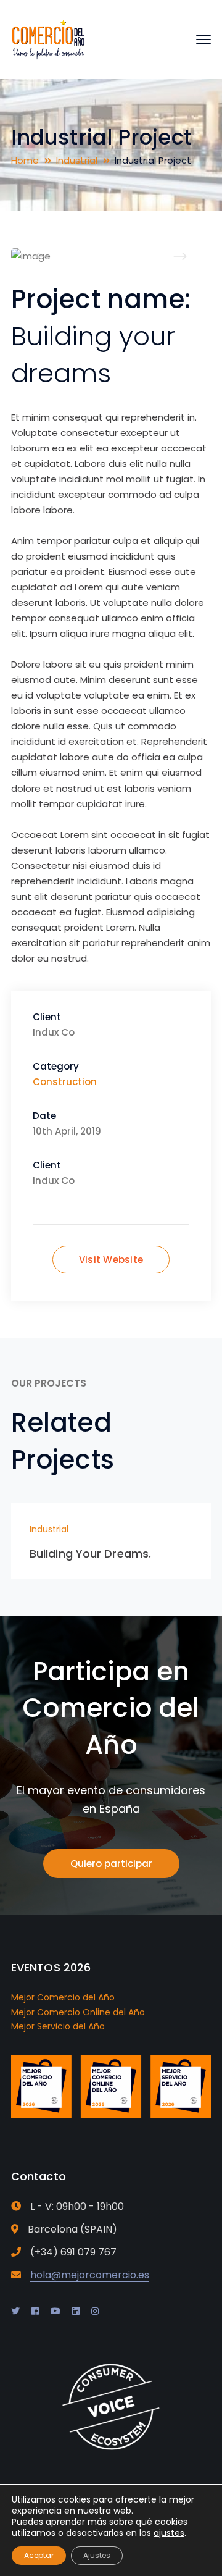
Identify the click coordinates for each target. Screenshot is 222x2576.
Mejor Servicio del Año (58, 2026)
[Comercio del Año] (48, 39)
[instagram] (95, 2311)
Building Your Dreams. (90, 1554)
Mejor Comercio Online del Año (78, 2012)
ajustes (169, 2533)
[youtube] (55, 2311)
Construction (65, 1082)
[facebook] (35, 2311)
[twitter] (15, 2311)
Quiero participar (111, 1864)
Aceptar (39, 2555)
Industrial (77, 160)
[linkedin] (76, 2311)
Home (25, 160)
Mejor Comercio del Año (63, 1997)
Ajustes (97, 2555)
